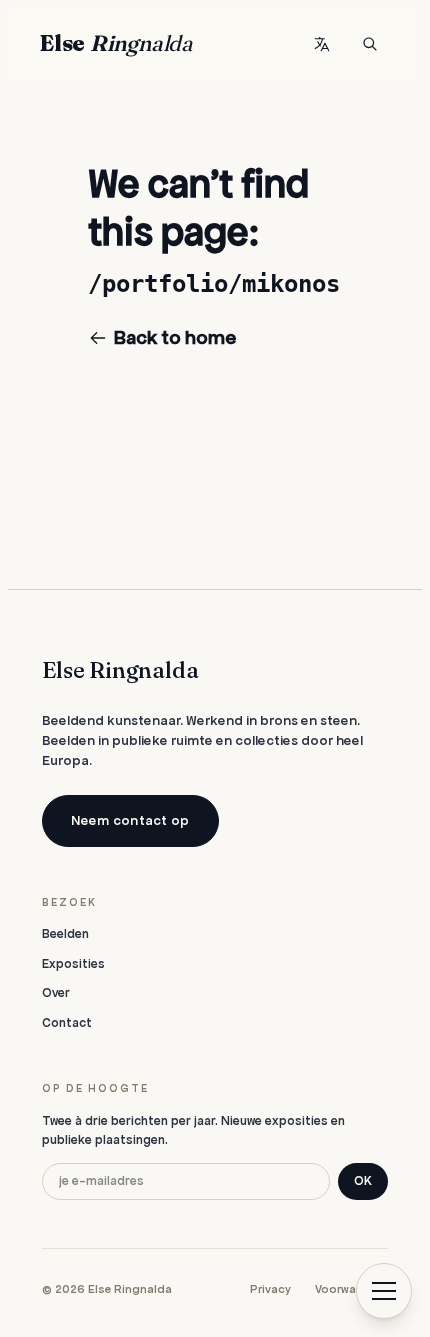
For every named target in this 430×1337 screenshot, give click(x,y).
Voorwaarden (351, 1289)
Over (56, 993)
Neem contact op (130, 820)
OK (363, 1181)
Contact (67, 1023)
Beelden (65, 934)
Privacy (270, 1289)
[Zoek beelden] (370, 44)
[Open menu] (384, 1291)
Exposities (73, 964)
